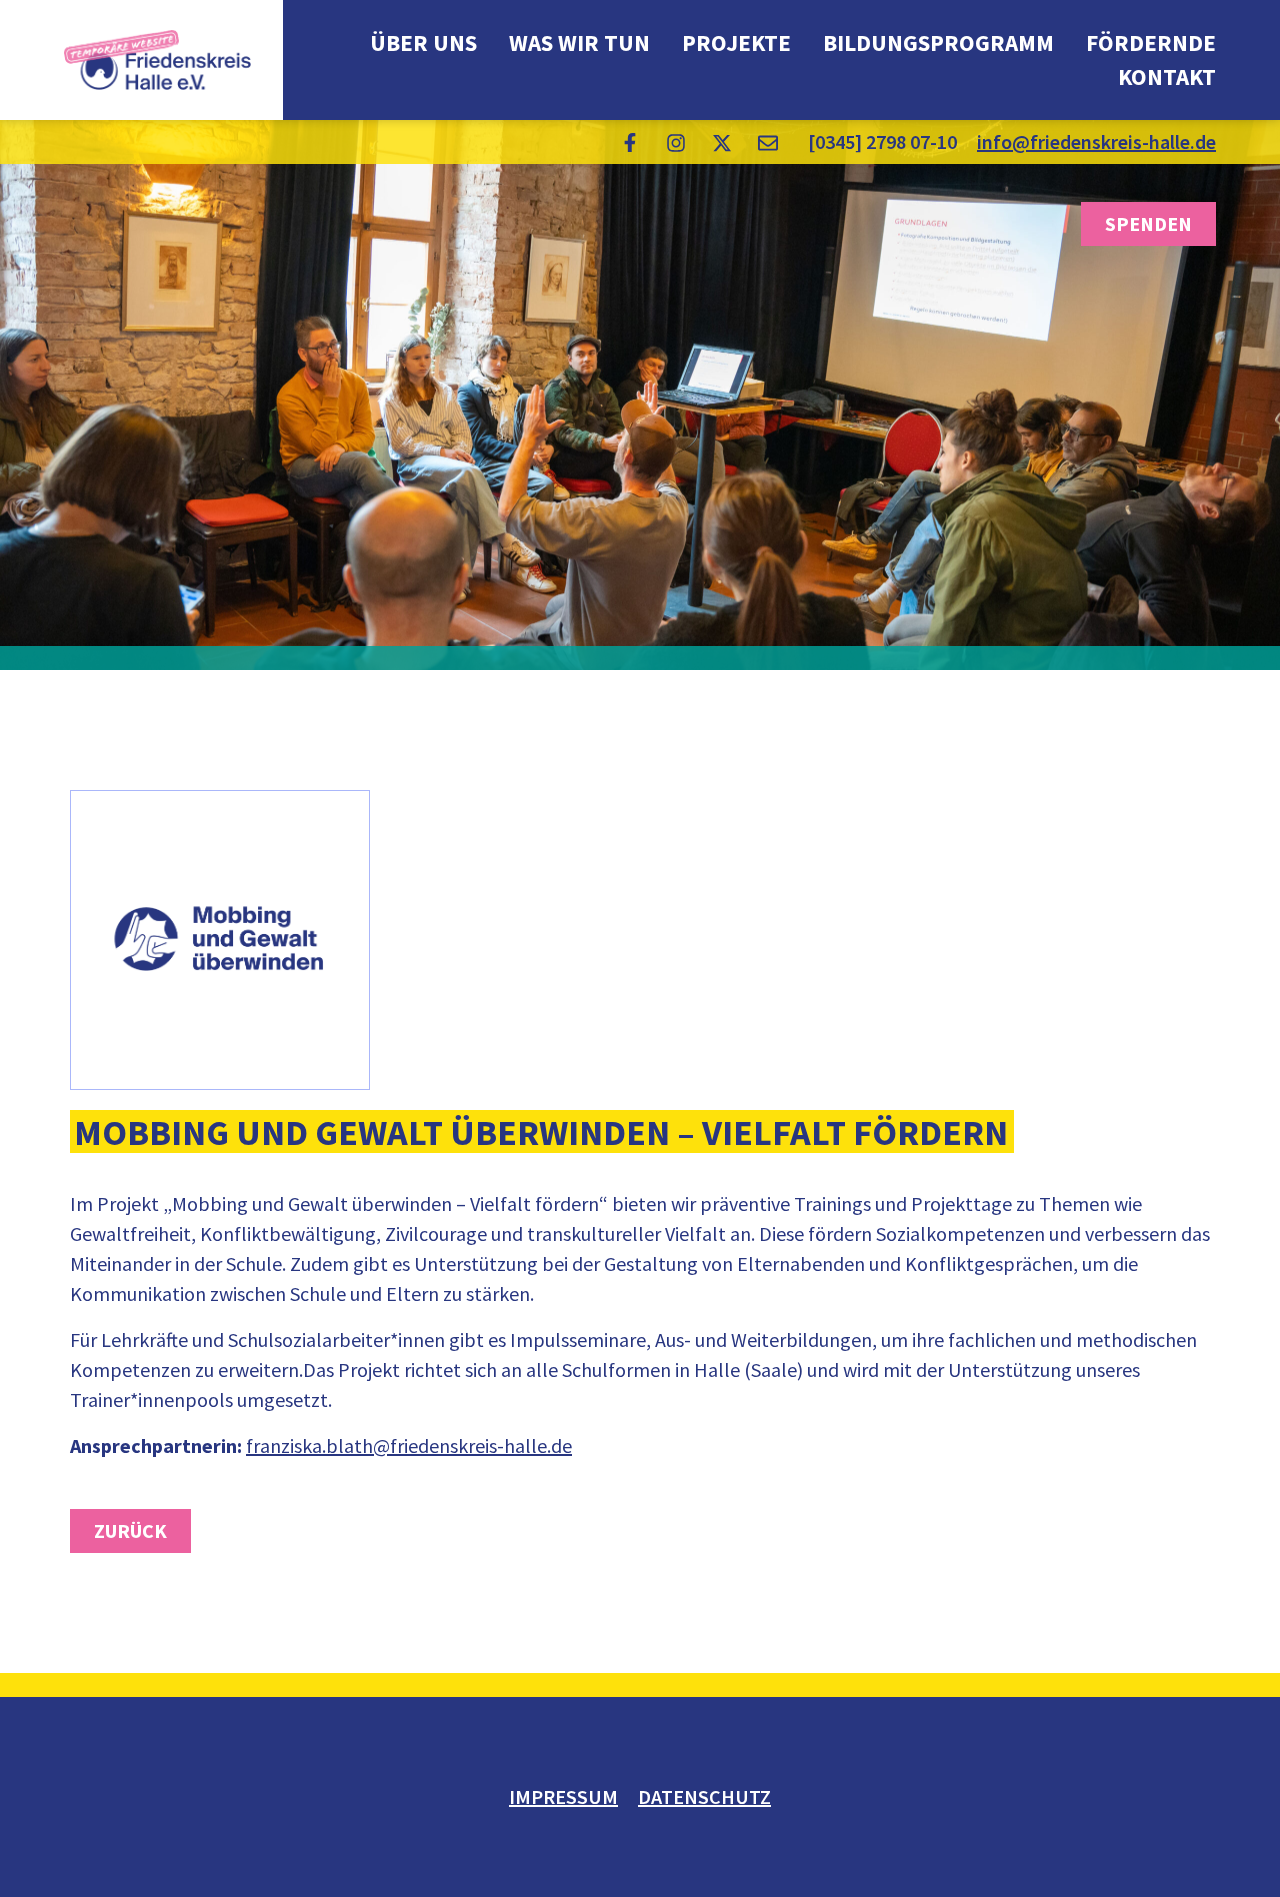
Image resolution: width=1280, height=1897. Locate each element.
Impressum (563, 1796)
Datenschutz (704, 1796)
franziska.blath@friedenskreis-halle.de (409, 1445)
